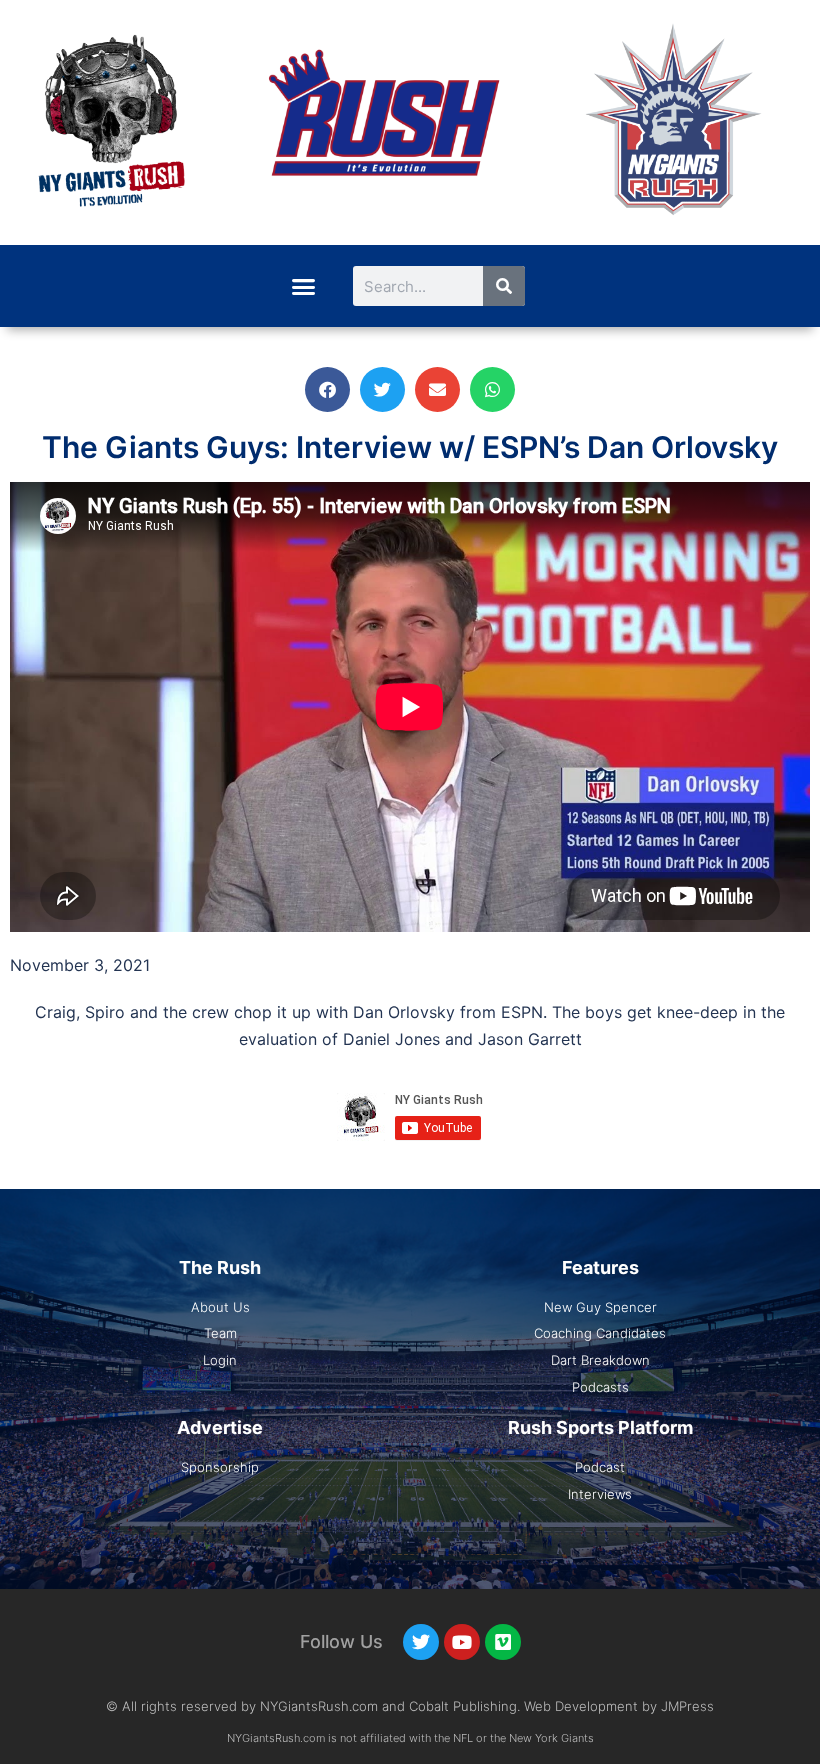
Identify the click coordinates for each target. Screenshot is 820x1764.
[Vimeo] (503, 1642)
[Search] (504, 286)
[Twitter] (421, 1642)
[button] (303, 286)
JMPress (687, 1706)
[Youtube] (462, 1642)
